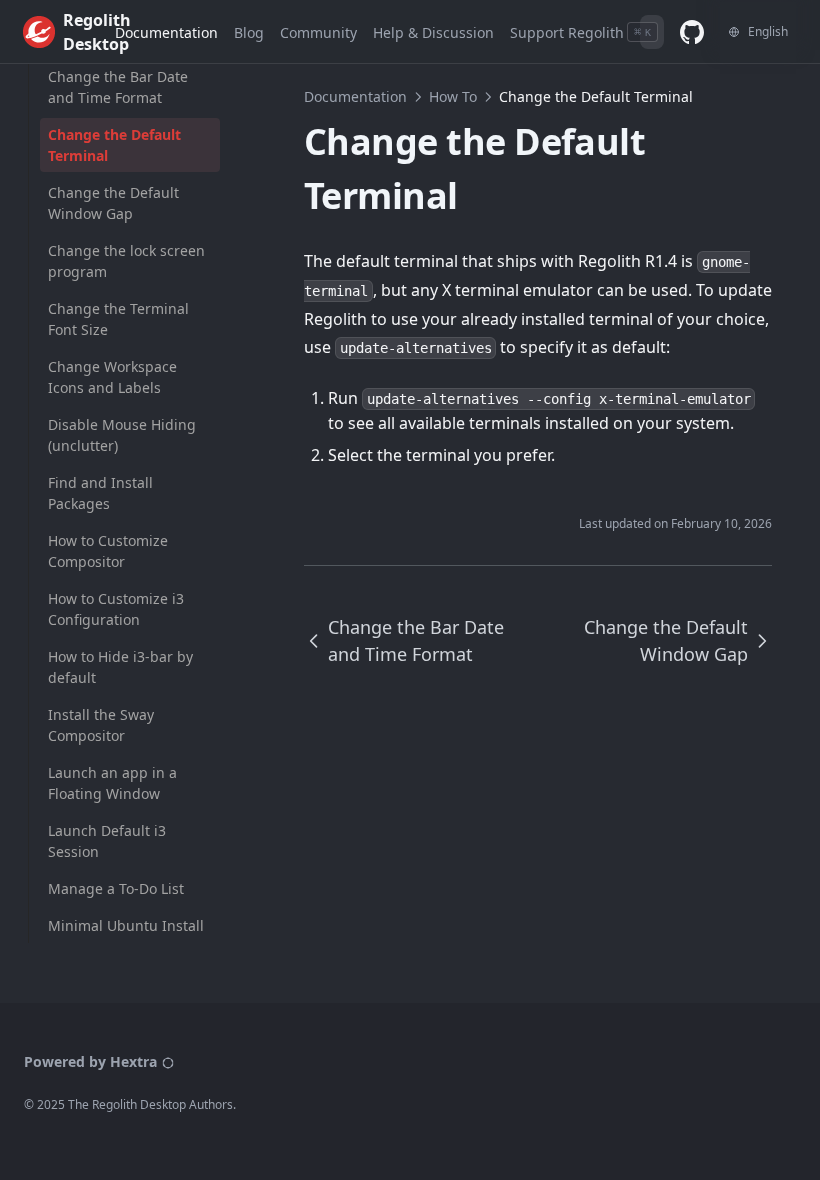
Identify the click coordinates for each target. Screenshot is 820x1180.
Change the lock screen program (126, 261)
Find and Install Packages (100, 493)
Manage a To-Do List (116, 888)
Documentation (355, 96)
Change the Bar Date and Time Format (118, 87)
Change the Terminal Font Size (118, 319)
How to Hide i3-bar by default (120, 667)
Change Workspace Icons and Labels (112, 377)
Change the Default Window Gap (113, 203)
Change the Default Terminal (114, 145)
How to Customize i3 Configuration (116, 609)
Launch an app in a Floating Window (112, 783)
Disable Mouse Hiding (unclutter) (122, 435)
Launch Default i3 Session (107, 841)
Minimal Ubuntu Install (126, 925)
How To (453, 96)
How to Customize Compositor (108, 551)
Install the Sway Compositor (101, 725)
